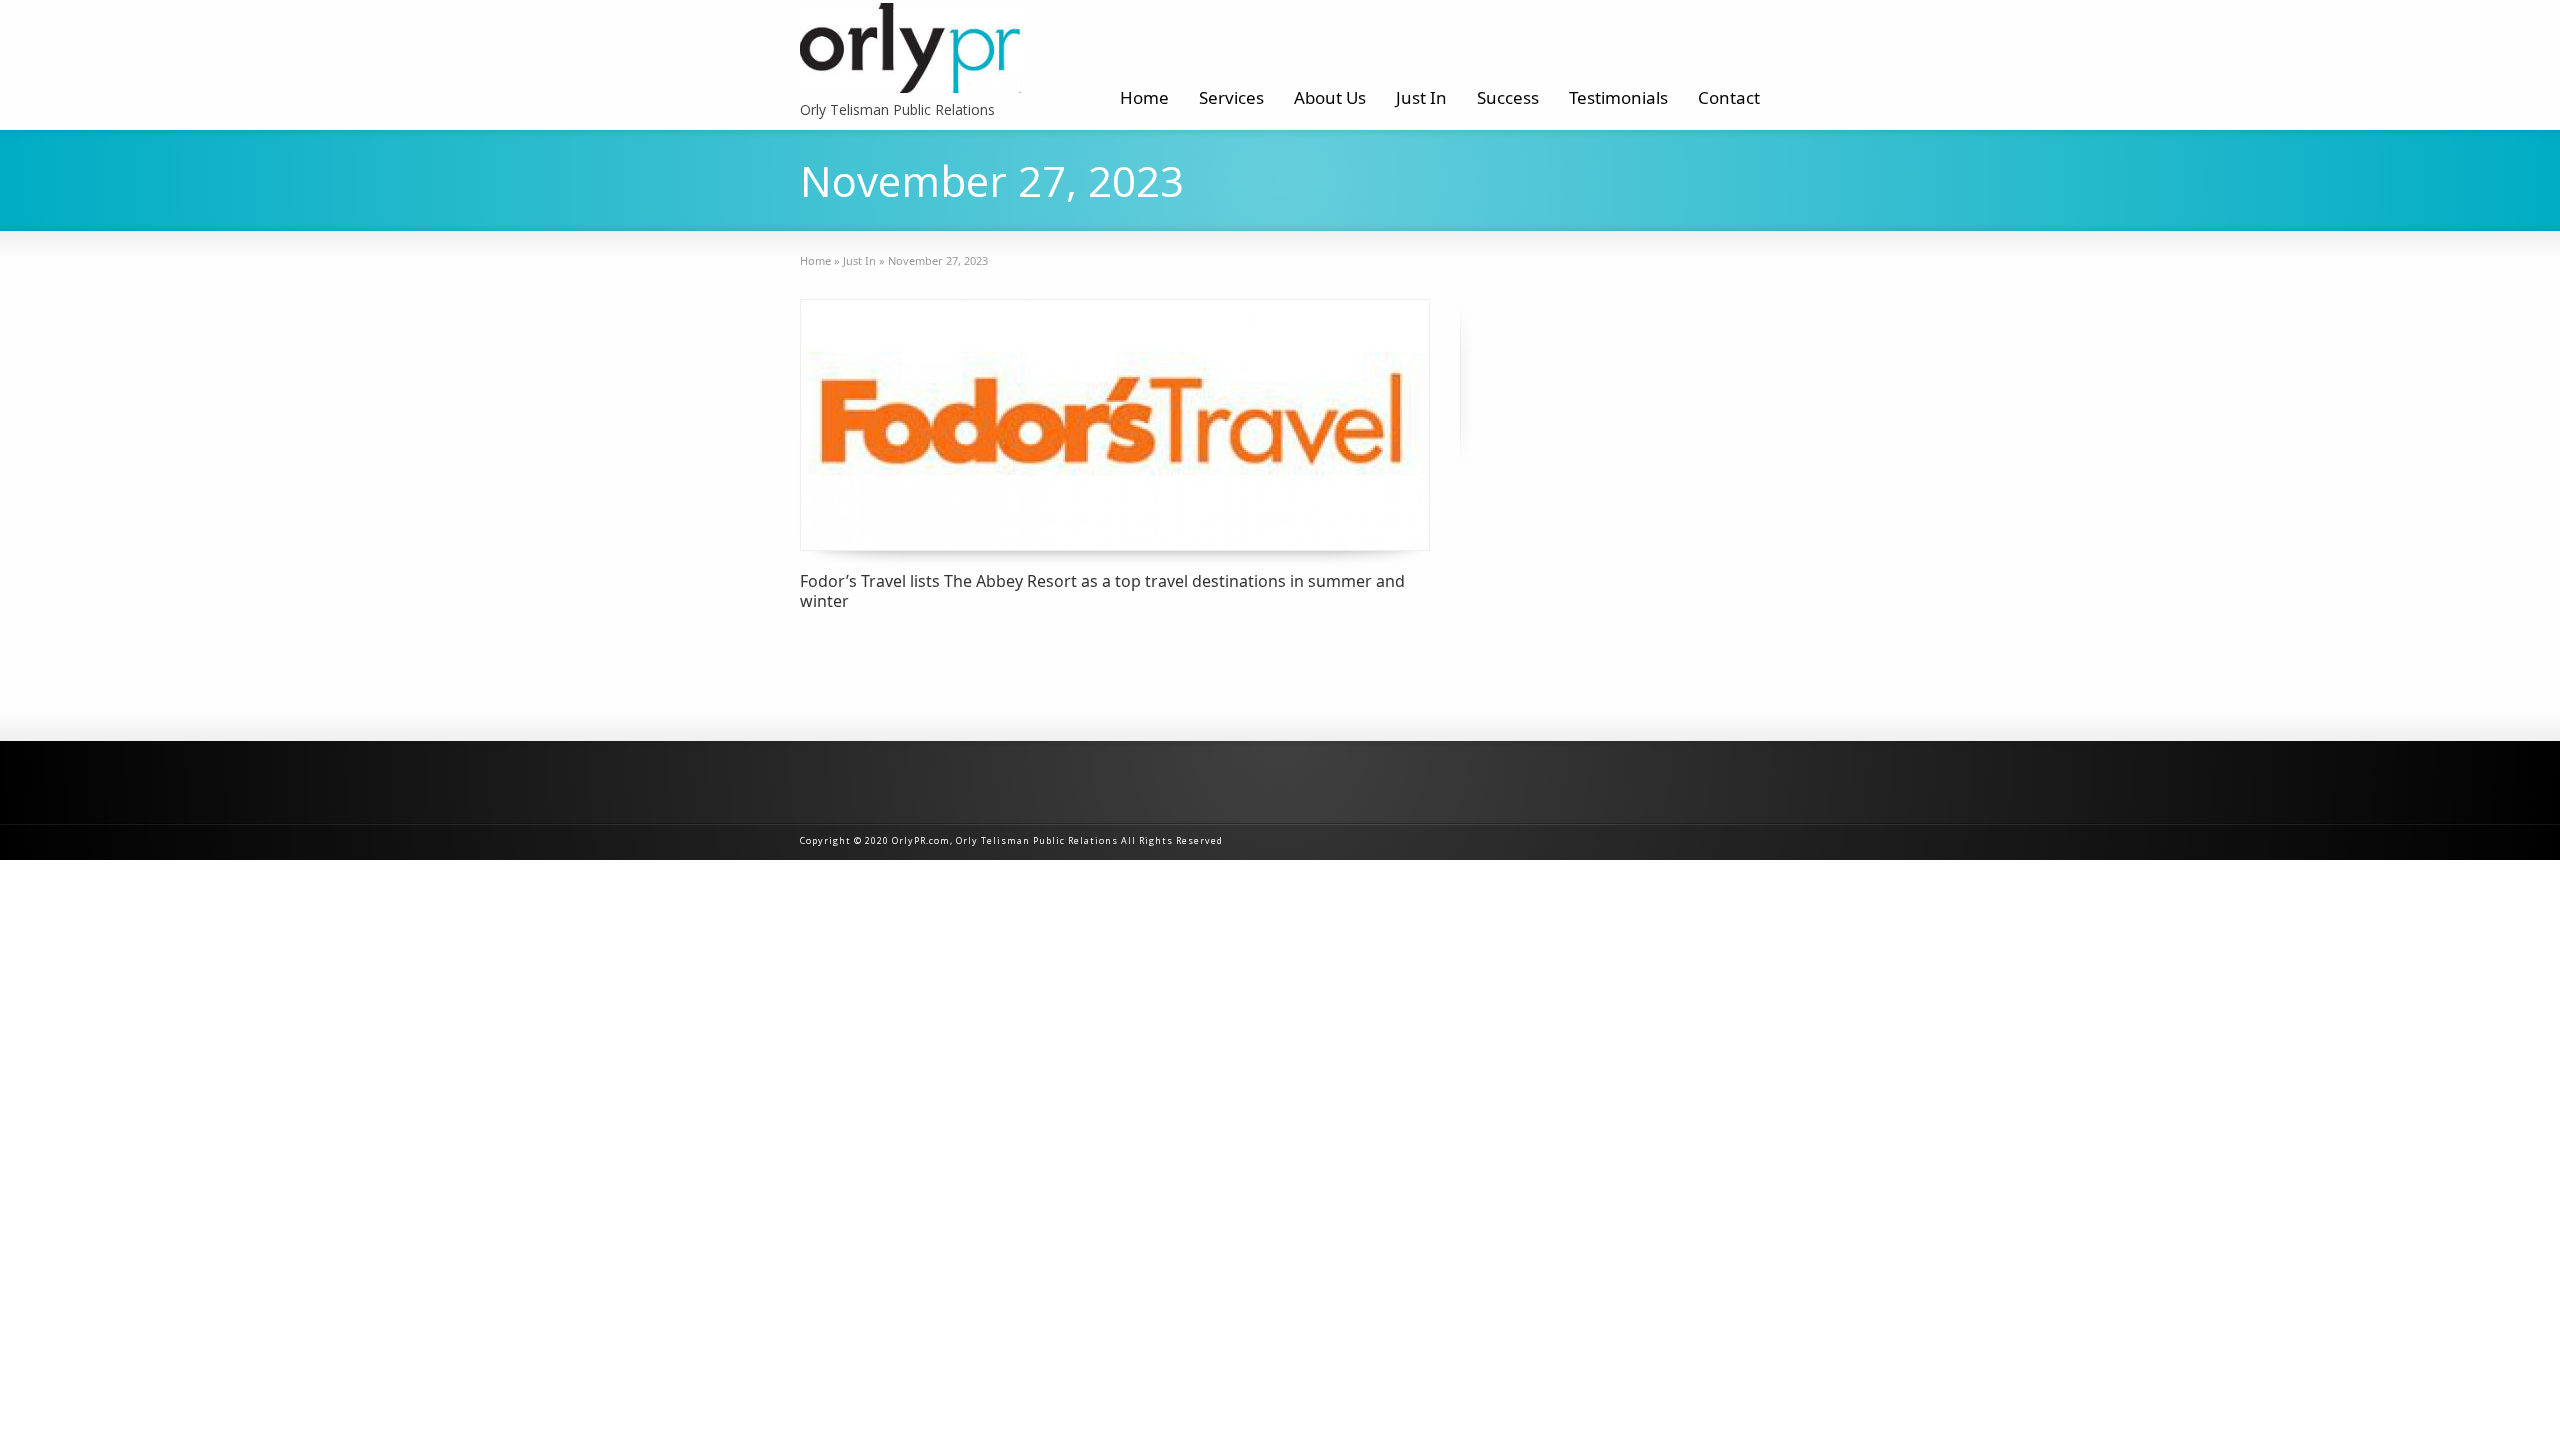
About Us (1330, 97)
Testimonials (1618, 97)
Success (1508, 97)
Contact (1729, 97)
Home (1144, 97)
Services (1231, 97)
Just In (1421, 97)
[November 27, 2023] (1115, 425)
